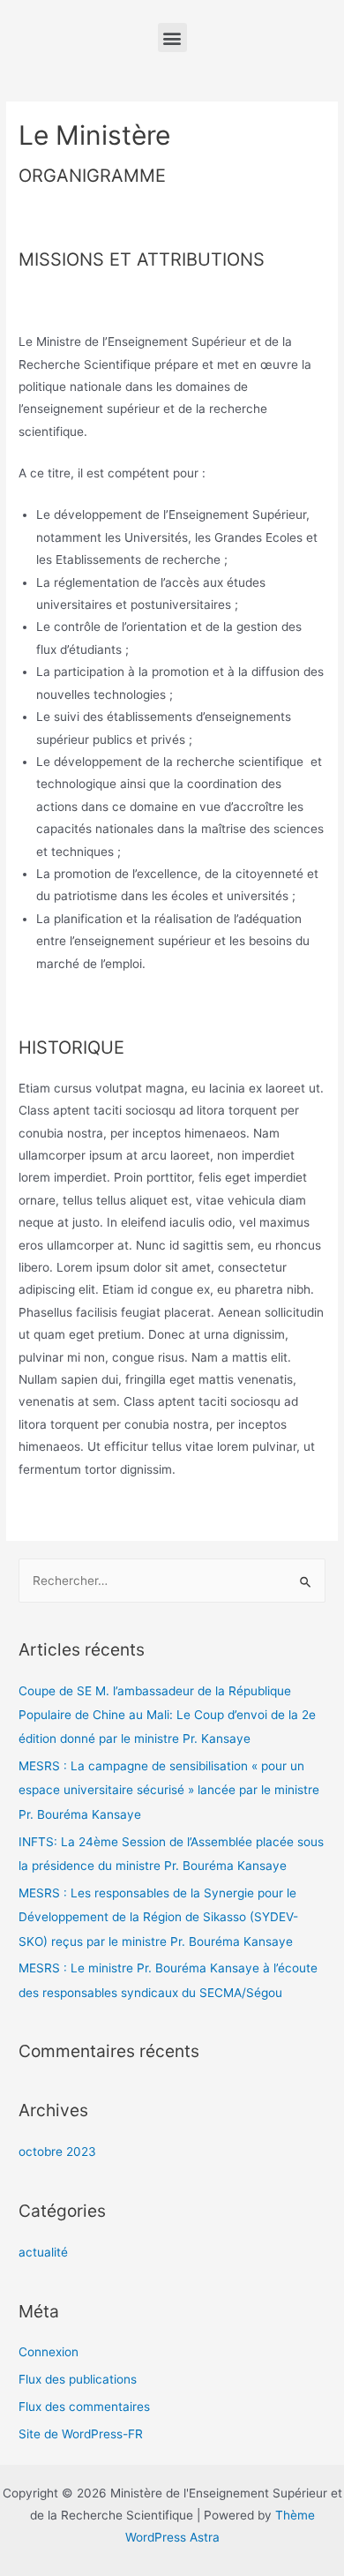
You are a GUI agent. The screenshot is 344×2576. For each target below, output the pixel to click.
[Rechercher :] (172, 1581)
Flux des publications (78, 2379)
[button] (172, 38)
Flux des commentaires (84, 2407)
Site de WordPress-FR (81, 2434)
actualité (43, 2252)
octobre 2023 (57, 2152)
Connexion (49, 2352)
